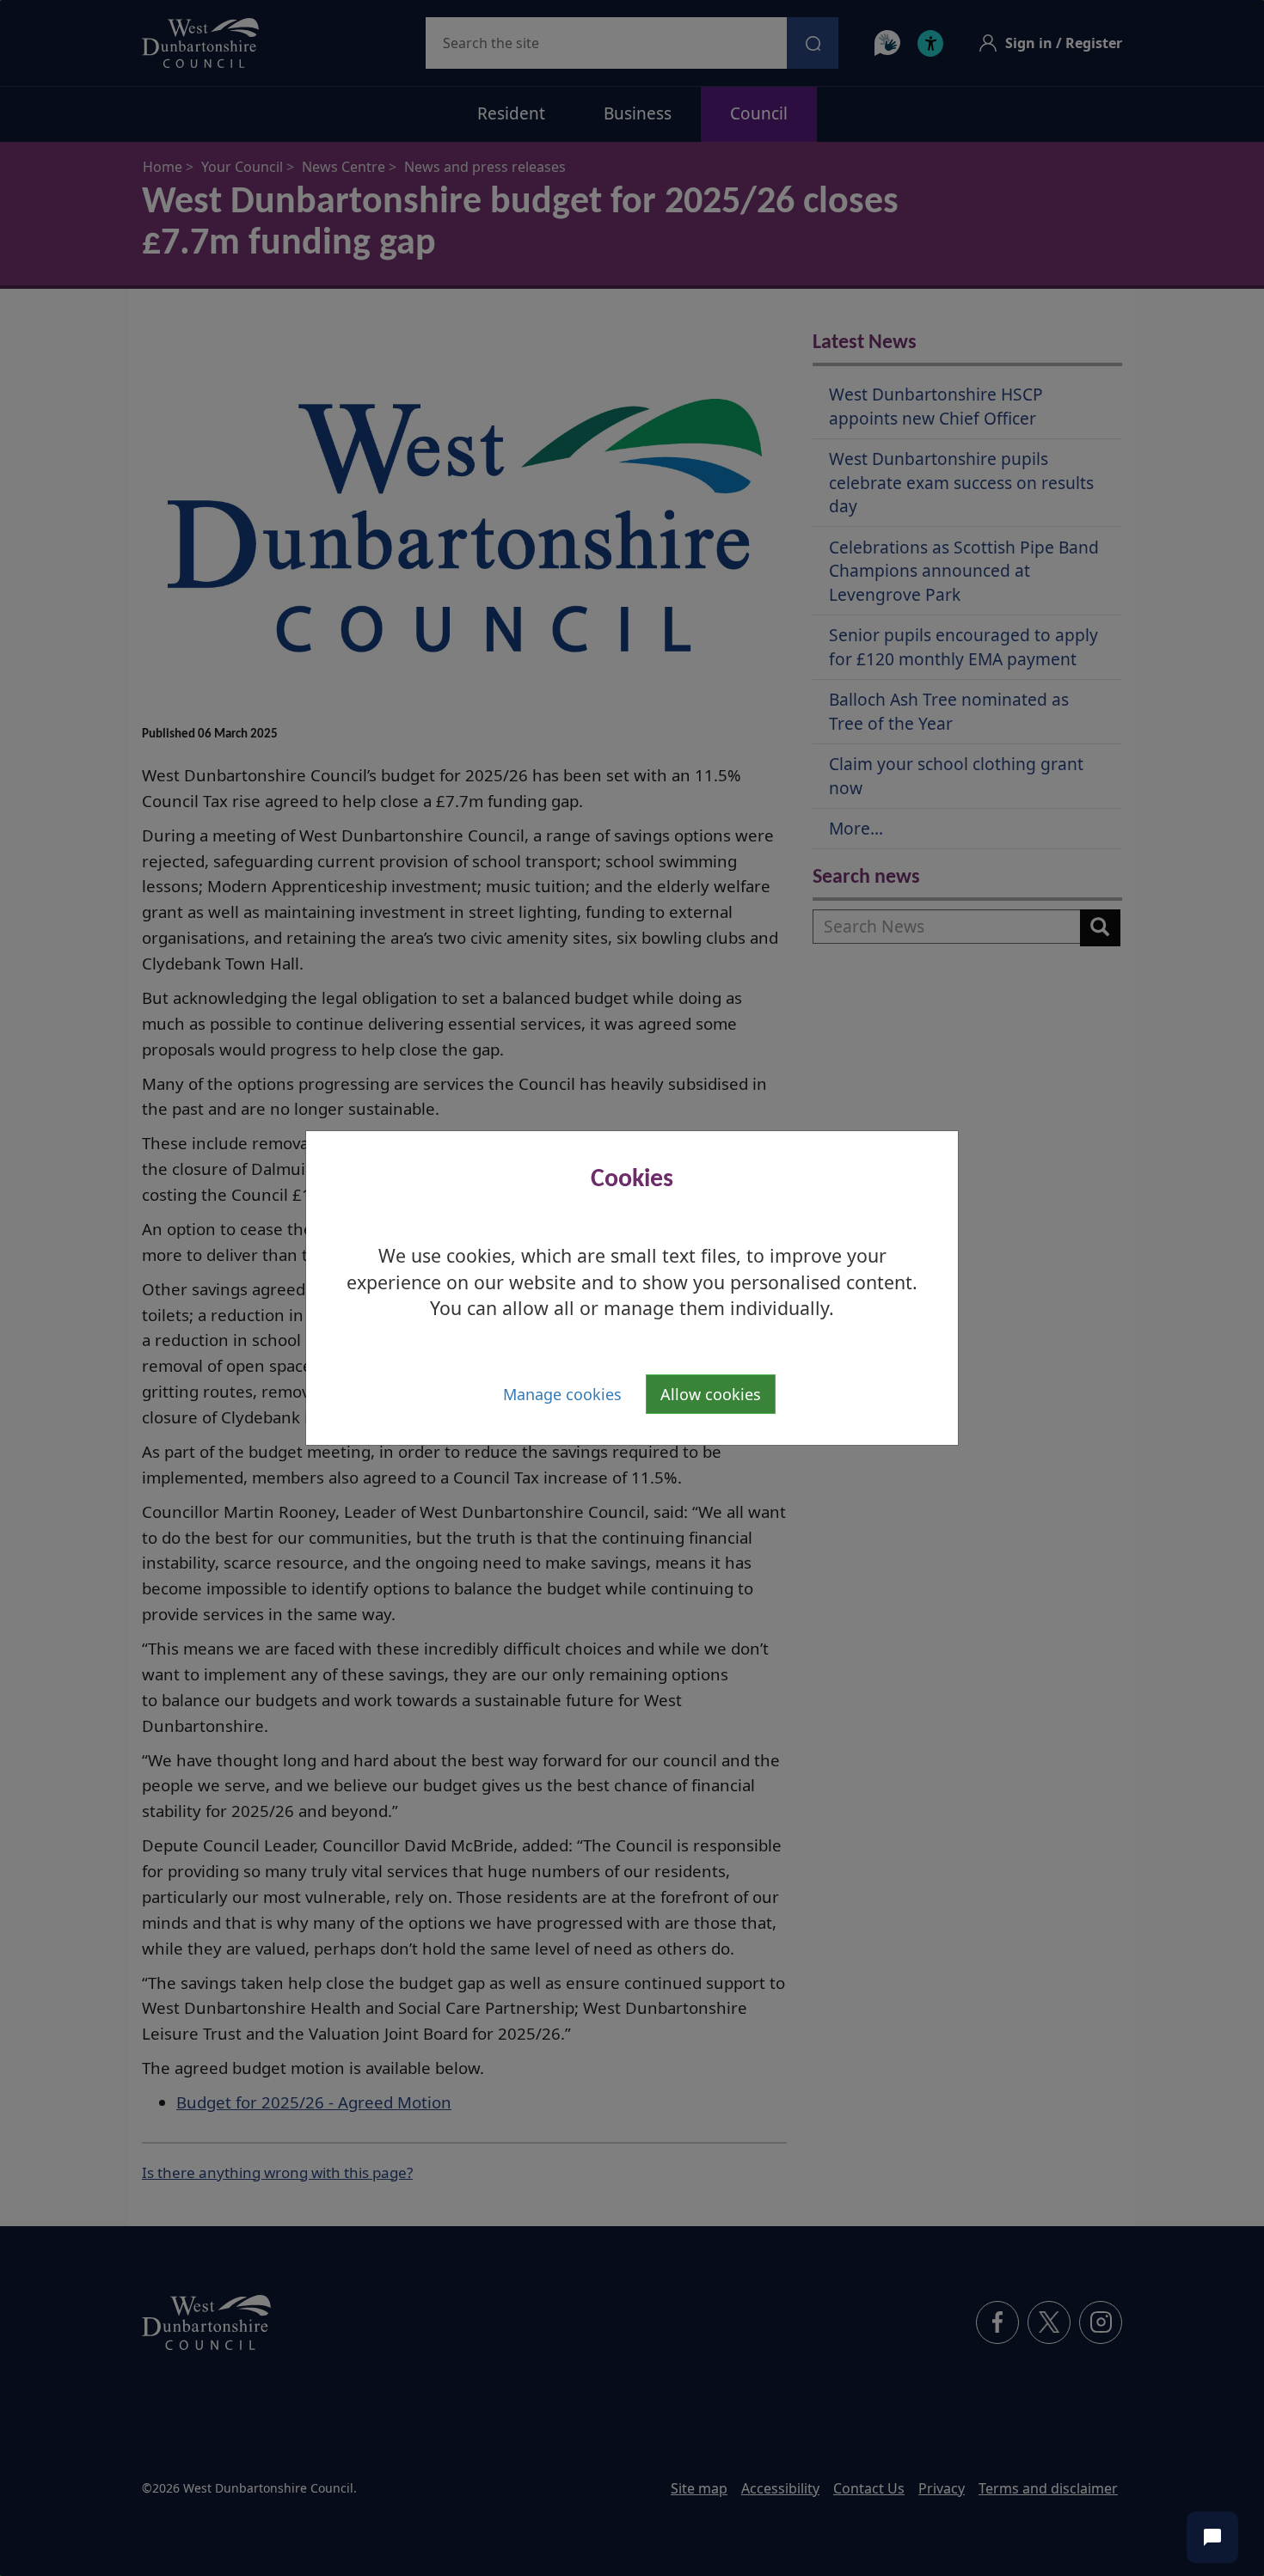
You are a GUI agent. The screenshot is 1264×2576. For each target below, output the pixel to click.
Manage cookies (562, 1394)
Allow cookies (711, 1394)
